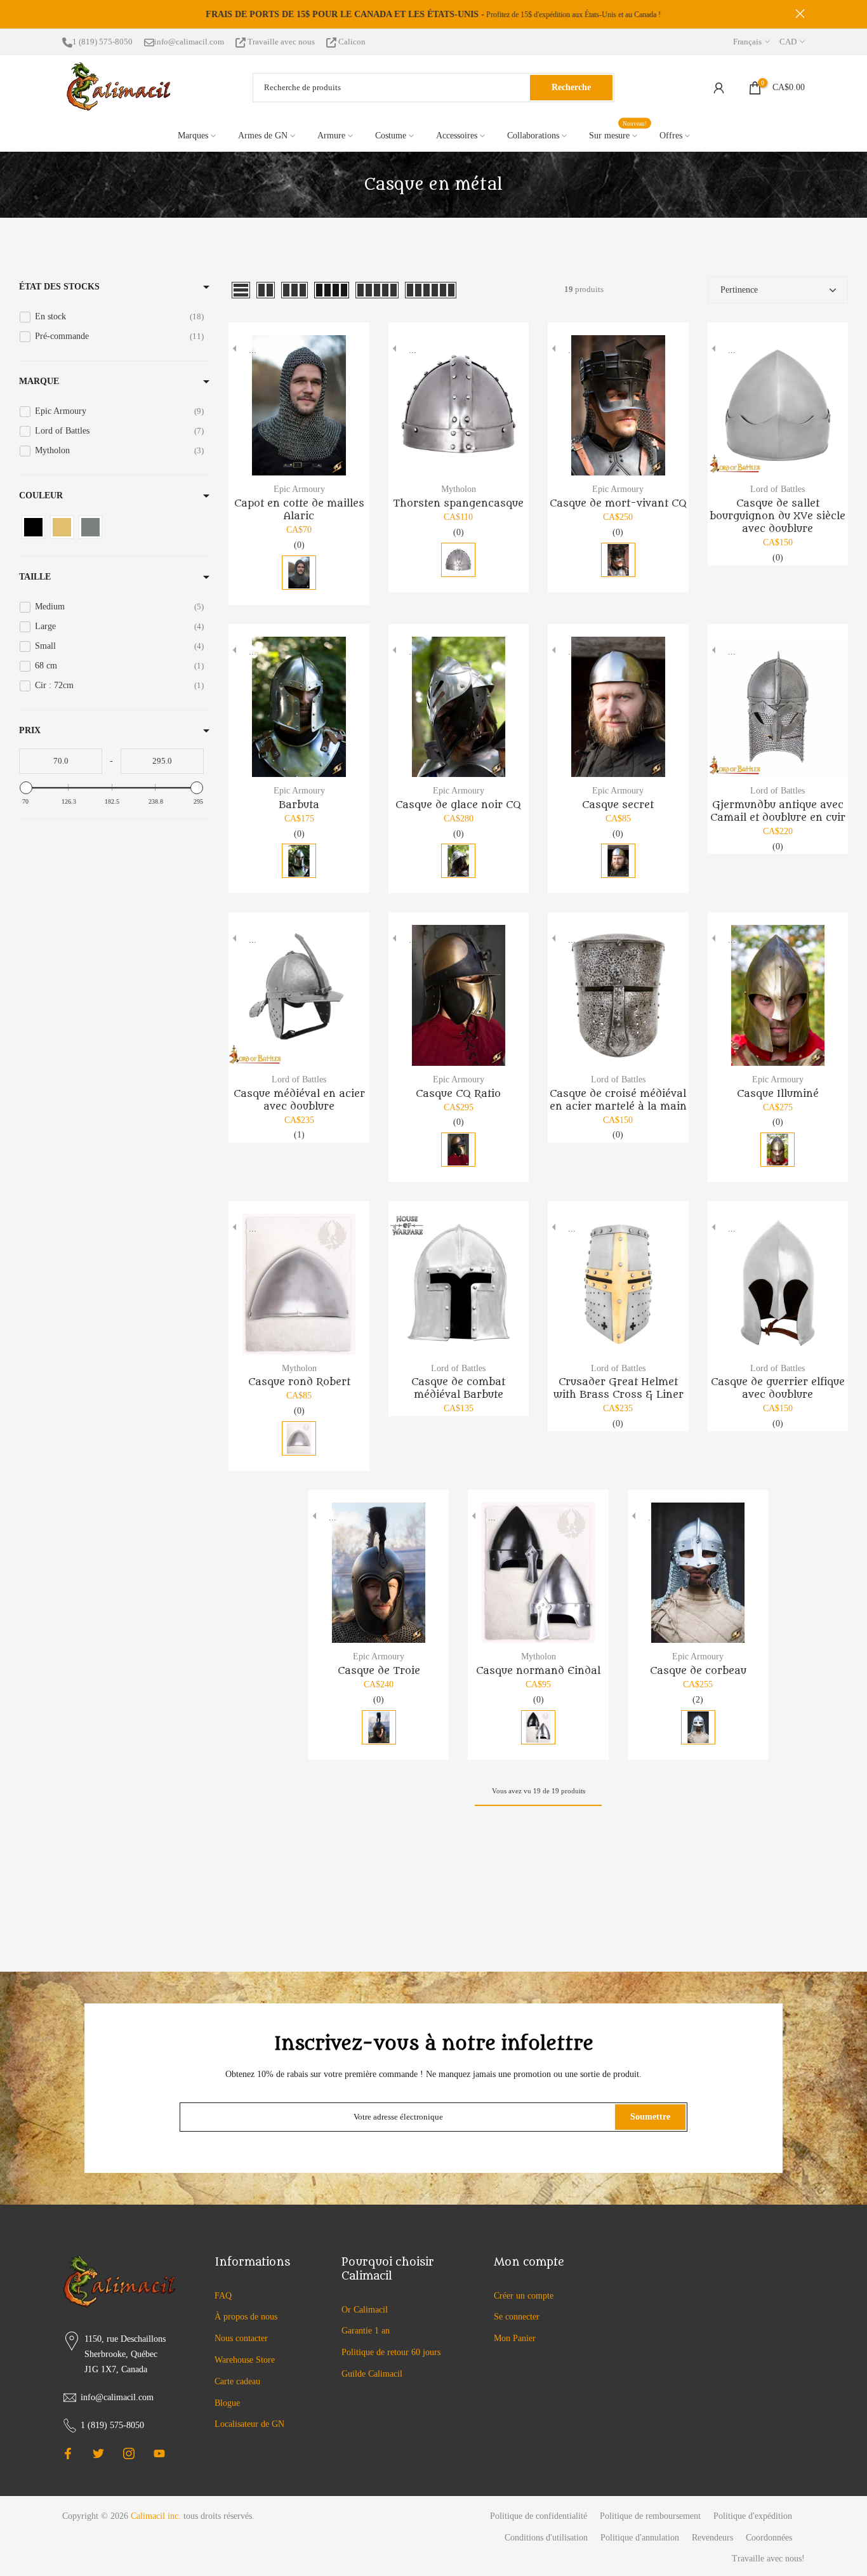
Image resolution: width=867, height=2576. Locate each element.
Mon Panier (515, 2338)
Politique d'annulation (640, 2538)
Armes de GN (263, 136)
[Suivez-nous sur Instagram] (129, 2453)
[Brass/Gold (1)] (62, 527)
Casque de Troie (379, 1671)
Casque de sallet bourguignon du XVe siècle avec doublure (778, 516)
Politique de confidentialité (539, 2516)
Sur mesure (618, 134)
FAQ (223, 2296)
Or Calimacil (365, 2310)
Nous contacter (241, 2338)
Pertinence (739, 290)
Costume (391, 136)
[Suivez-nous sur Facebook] (68, 2453)
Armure (331, 136)
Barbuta (299, 805)
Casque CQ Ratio (458, 1094)
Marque (39, 381)
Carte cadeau (237, 2381)
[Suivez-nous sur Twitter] (98, 2453)
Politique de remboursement (650, 2516)
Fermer (67, 14)
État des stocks (59, 287)
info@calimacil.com (189, 42)
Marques (193, 136)
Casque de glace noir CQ (458, 805)
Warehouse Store (245, 2360)
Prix (30, 730)
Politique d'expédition (753, 2516)
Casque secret (618, 805)
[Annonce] (434, 15)
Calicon (351, 42)
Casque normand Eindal (538, 1671)
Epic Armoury (299, 489)
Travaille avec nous (281, 42)
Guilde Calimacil (372, 2374)
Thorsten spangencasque (458, 503)
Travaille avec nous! (768, 2559)
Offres (671, 136)
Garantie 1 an (366, 2331)
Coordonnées (769, 2538)
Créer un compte (524, 2296)
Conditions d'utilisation (546, 2538)
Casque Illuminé (778, 1094)
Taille (35, 577)
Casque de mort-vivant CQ (618, 503)
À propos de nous (246, 2317)
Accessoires (457, 136)
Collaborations (533, 136)
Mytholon (459, 489)
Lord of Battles (778, 489)
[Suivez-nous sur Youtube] (159, 2453)
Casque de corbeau (698, 1671)
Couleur (41, 495)
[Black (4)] (33, 527)
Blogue (227, 2403)
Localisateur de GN (249, 2424)
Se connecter (517, 2317)
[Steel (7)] (90, 527)
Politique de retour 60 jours (391, 2352)
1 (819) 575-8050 (103, 42)
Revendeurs (712, 2538)
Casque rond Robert (299, 1382)
